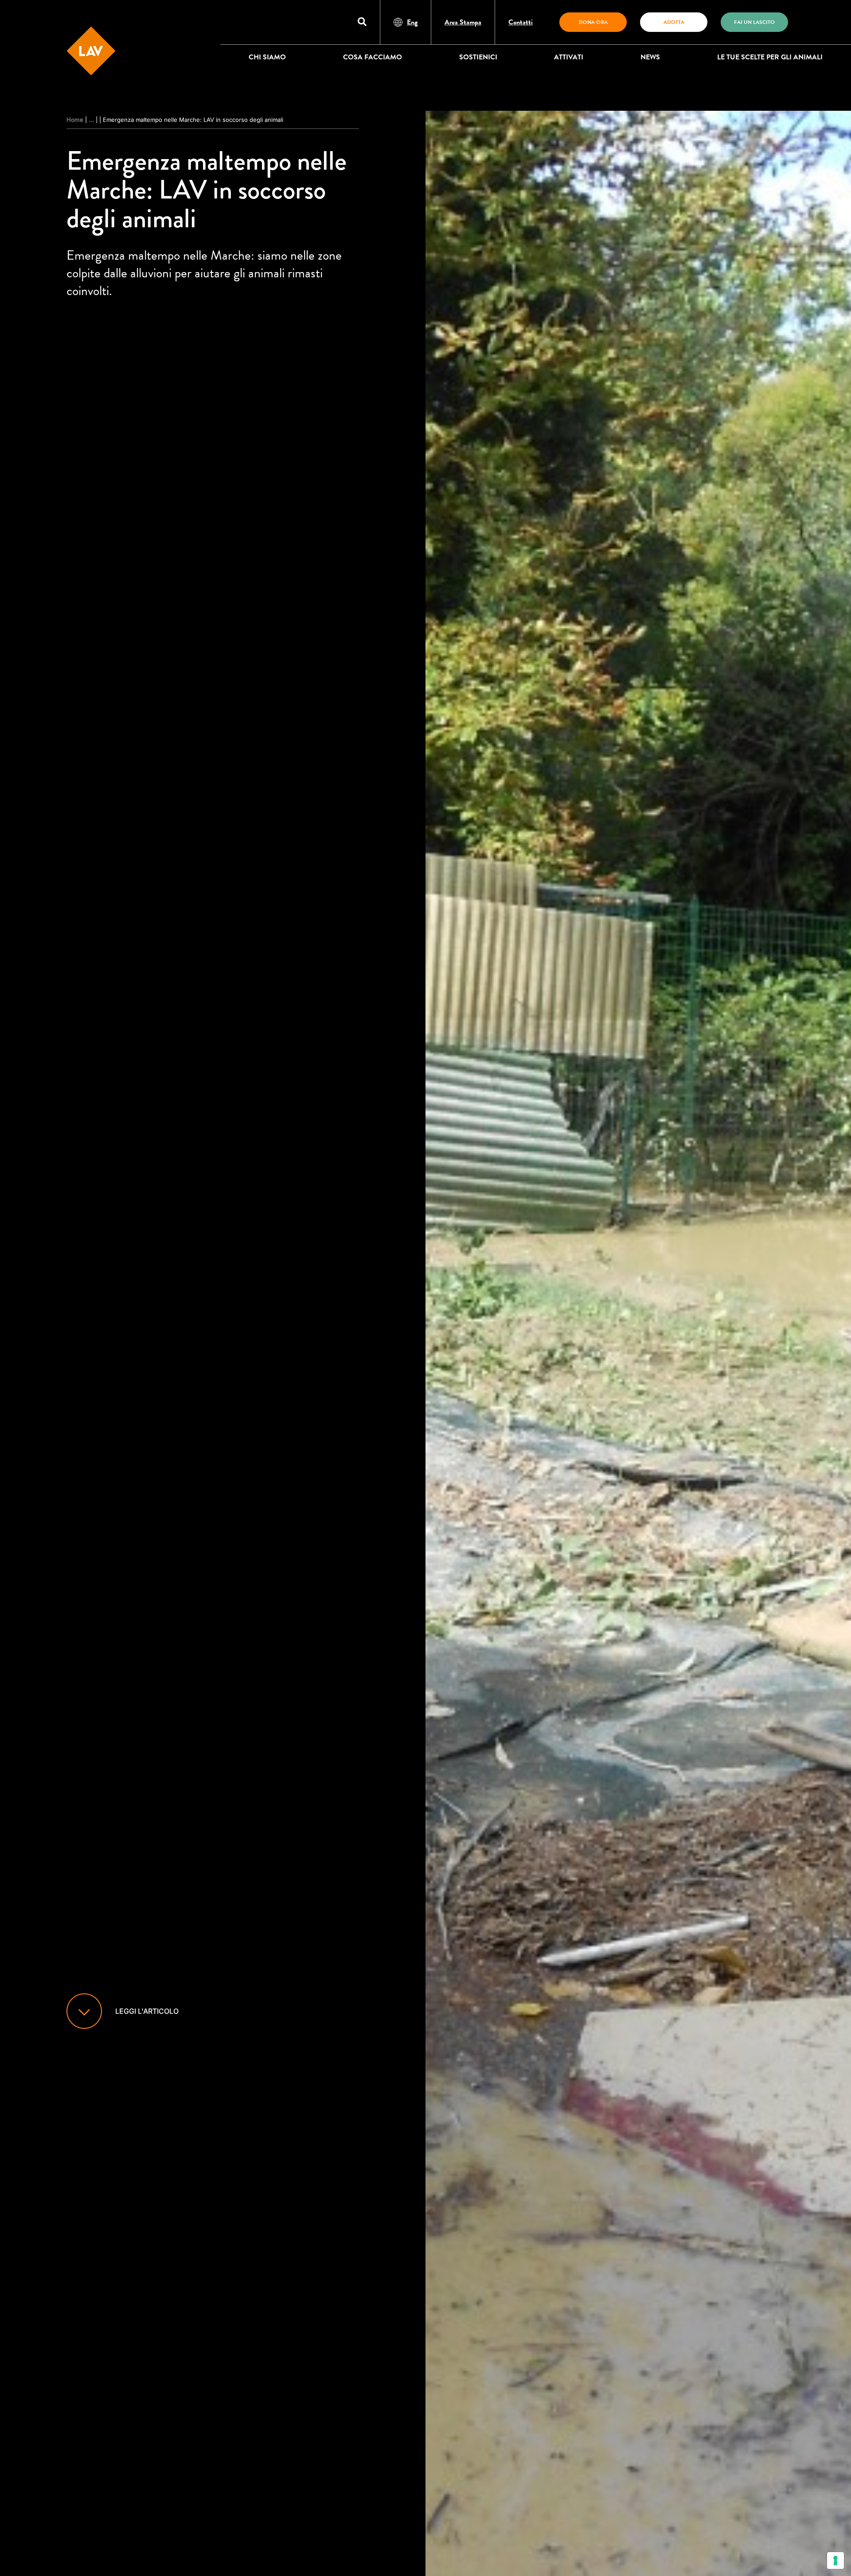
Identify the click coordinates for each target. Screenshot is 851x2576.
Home (75, 120)
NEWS (650, 57)
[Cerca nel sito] (362, 22)
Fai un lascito (754, 22)
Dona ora (593, 22)
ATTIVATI (569, 57)
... (91, 120)
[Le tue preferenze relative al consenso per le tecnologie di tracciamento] (835, 2560)
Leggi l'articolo (147, 2011)
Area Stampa (463, 22)
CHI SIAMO (267, 57)
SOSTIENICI (478, 57)
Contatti (521, 22)
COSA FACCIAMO (373, 57)
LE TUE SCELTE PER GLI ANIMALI (770, 57)
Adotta (674, 22)
